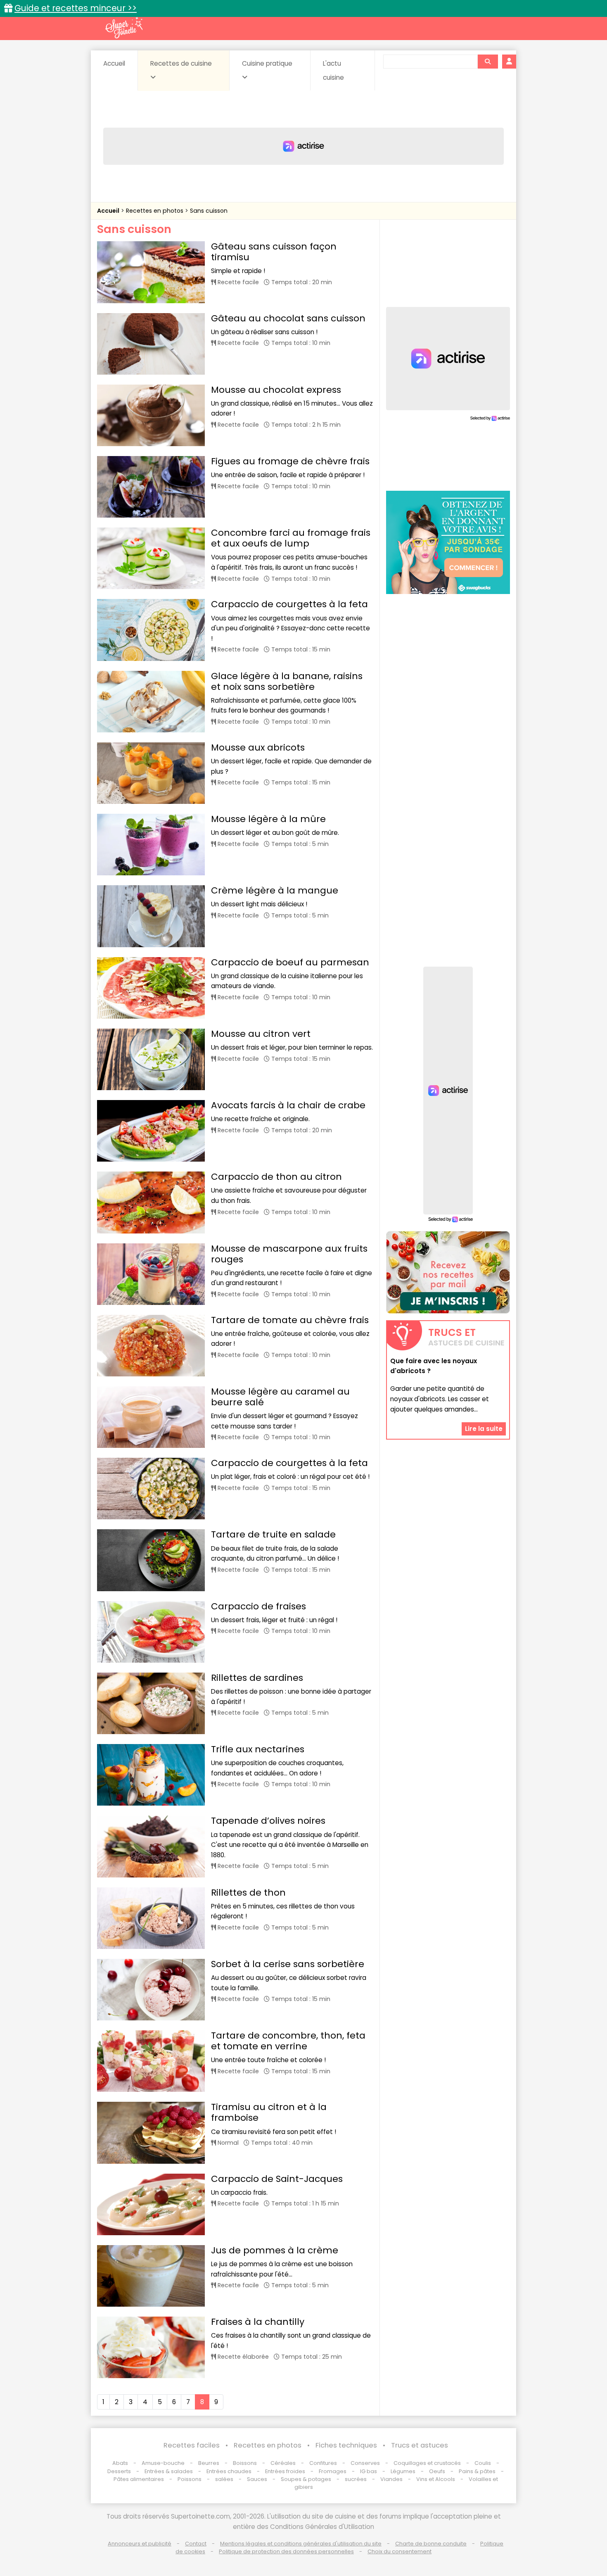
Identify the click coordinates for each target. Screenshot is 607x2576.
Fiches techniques (346, 2445)
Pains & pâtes (477, 2471)
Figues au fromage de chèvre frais (290, 461)
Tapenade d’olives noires (268, 1821)
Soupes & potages (306, 2479)
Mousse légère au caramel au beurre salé (280, 1397)
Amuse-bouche (163, 2463)
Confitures (323, 2463)
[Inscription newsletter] (448, 1272)
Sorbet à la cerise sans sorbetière (288, 1964)
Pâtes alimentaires (139, 2479)
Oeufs (438, 2471)
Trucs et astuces (420, 2445)
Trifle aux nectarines (258, 1749)
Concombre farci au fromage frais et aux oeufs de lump (291, 538)
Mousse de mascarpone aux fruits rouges (289, 1254)
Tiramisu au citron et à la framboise (269, 2112)
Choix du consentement (400, 2551)
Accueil (114, 63)
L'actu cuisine (333, 70)
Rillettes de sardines (257, 1678)
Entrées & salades (169, 2471)
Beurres (209, 2463)
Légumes (403, 2471)
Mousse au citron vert (261, 1034)
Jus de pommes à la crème (275, 2250)
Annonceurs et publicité (140, 2544)
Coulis (483, 2463)
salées (224, 2479)
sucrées (356, 2479)
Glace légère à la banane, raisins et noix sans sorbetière (287, 681)
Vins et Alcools (436, 2479)
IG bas (369, 2471)
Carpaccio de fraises (258, 1606)
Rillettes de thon (248, 1893)
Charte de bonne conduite (431, 2544)
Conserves (365, 2463)
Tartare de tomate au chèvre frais (290, 1320)
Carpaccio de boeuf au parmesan (290, 962)
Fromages (333, 2471)
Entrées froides (285, 2471)
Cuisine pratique (267, 63)
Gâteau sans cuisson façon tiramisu (274, 252)
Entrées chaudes (229, 2471)
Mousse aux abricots (258, 747)
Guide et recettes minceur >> (76, 8)
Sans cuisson (209, 211)
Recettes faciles (192, 2445)
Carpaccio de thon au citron (276, 1177)
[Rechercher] (488, 62)
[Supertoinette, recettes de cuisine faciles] (124, 28)
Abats (120, 2463)
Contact (196, 2544)
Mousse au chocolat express (276, 390)
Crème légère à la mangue (275, 890)
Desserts (119, 2471)
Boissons (245, 2463)
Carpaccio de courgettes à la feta (289, 604)
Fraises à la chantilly (258, 2322)
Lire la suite (484, 1429)
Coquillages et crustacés (427, 2463)
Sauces (257, 2479)
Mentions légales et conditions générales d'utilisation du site (301, 2544)
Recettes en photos (155, 211)
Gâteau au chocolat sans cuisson (288, 318)
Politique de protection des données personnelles (286, 2551)
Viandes (391, 2479)
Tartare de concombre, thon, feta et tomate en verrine (288, 2041)
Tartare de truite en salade (273, 1534)
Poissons (190, 2479)
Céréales (283, 2463)
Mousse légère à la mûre (268, 819)
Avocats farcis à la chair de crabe (288, 1105)
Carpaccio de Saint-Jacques (277, 2179)
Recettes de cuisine (181, 63)
